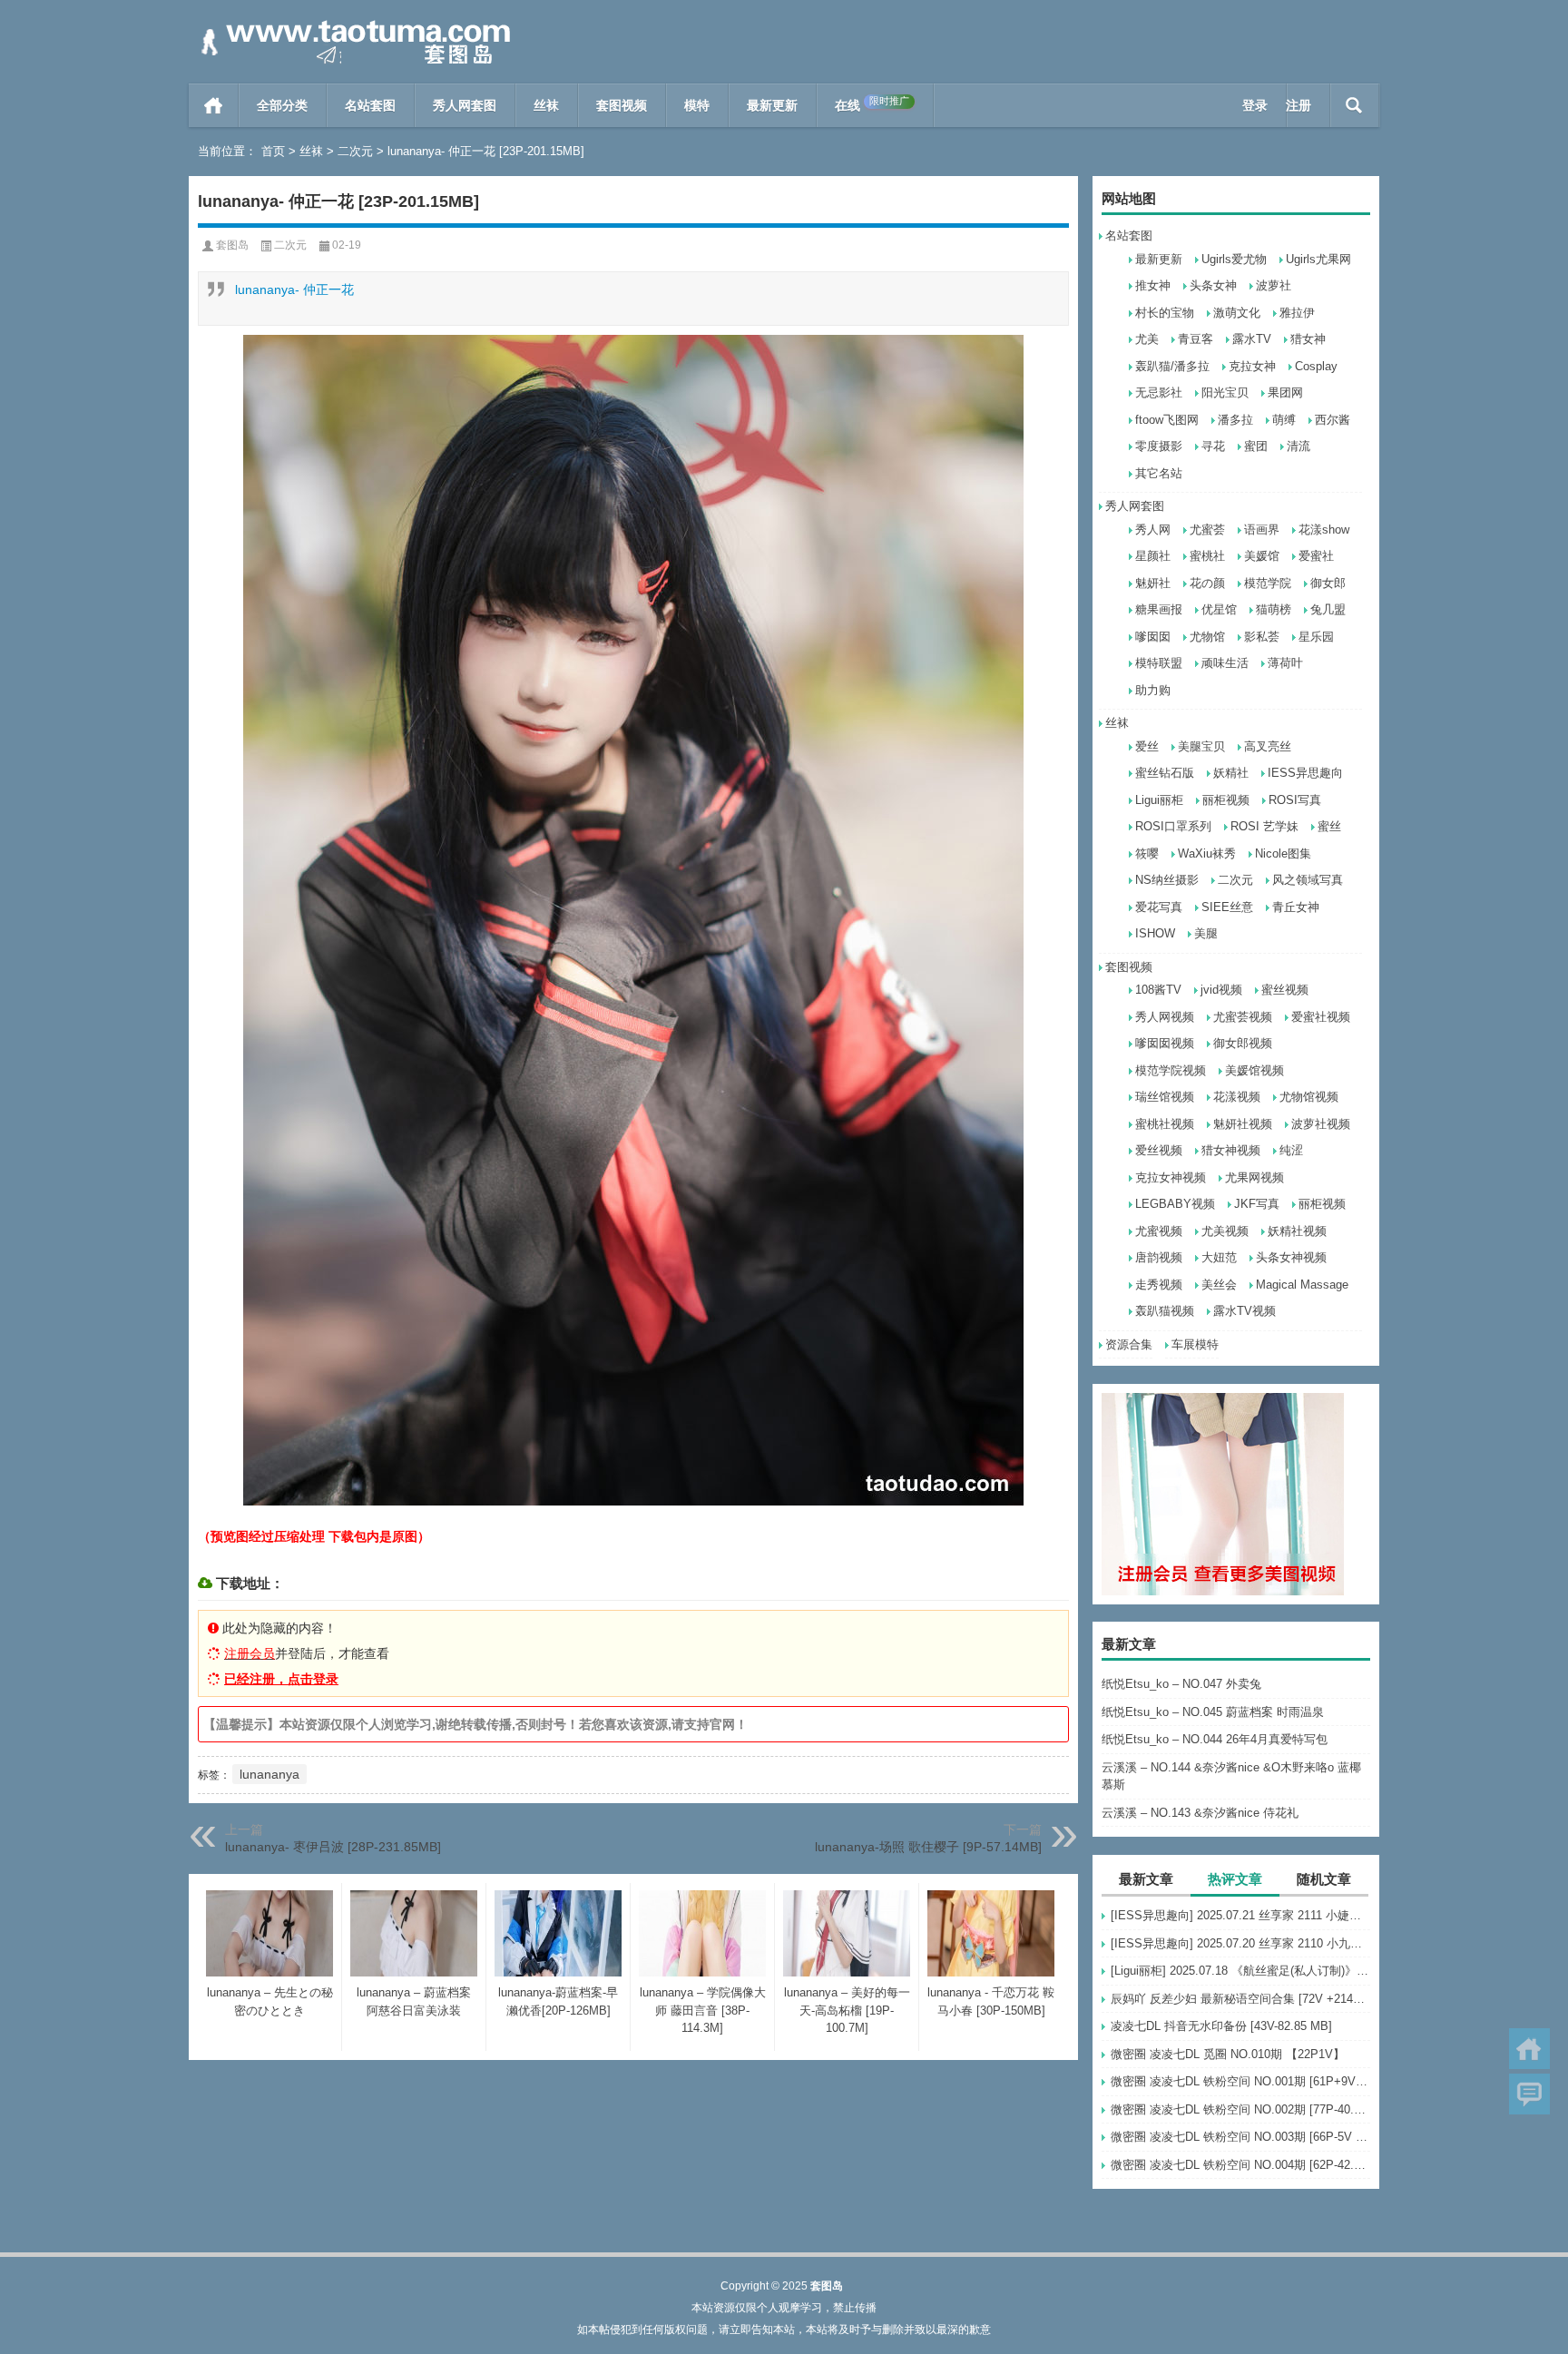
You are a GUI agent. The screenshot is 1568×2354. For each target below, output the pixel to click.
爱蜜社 (1316, 556)
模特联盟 (1159, 663)
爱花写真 (1159, 907)
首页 (214, 105)
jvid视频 (1221, 990)
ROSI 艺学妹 (1264, 826)
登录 (1255, 105)
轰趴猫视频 (1165, 1311)
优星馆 (1219, 609)
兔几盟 (1328, 609)
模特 (697, 105)
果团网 (1285, 392)
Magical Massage (1302, 1285)
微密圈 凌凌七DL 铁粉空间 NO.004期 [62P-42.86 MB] (1240, 2165)
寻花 (1213, 446)
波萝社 (1274, 285)
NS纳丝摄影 (1167, 880)
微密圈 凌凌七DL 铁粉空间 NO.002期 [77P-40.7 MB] (1240, 2109)
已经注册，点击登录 (281, 1679)
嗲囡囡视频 (1165, 1043)
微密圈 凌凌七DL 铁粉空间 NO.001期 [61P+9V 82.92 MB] (1240, 2081)
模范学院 (1268, 583)
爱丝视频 (1159, 1150)
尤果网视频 (1254, 1177)
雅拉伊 (1297, 313)
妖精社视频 (1297, 1231)
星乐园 (1316, 637)
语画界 (1262, 530)
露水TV (1252, 339)
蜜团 (1256, 446)
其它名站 (1159, 473)
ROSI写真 (1295, 800)
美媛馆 (1262, 556)
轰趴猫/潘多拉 (1172, 366)
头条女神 (1213, 285)
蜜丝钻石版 (1165, 773)
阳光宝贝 (1225, 392)
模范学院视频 (1171, 1070)
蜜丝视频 (1285, 990)
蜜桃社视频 (1165, 1124)
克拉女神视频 (1171, 1177)
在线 (872, 104)
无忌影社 (1159, 392)
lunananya (269, 1774)
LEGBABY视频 (1175, 1204)
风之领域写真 (1308, 880)
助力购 (1153, 690)
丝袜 (546, 105)
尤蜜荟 (1207, 530)
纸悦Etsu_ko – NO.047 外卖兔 (1181, 1684)
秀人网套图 (465, 105)
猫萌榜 (1274, 609)
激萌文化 (1237, 313)
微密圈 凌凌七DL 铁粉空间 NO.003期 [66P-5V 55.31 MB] (1240, 2137)
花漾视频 (1237, 1097)
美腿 (1206, 933)
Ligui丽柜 (1159, 800)
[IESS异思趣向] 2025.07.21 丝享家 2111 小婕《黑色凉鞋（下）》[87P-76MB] (1240, 1915)
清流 (1298, 446)
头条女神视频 (1291, 1257)
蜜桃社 (1207, 556)
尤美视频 (1225, 1231)
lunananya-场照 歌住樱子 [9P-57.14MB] (928, 1847)
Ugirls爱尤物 (1234, 259)
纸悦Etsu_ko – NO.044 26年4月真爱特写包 (1215, 1739)
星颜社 (1153, 556)
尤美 (1147, 339)
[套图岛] (352, 24)
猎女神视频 (1231, 1150)
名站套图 (370, 105)
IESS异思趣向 (1305, 773)
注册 (1298, 105)
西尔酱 (1333, 420)
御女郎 (1328, 583)
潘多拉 (1235, 420)
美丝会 (1219, 1285)
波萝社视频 (1321, 1124)
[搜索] (1354, 105)
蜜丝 (1329, 826)
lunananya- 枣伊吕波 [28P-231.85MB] (333, 1847)
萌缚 (1284, 420)
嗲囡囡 (1153, 637)
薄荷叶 (1285, 663)
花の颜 (1207, 583)
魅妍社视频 (1243, 1124)
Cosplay (1316, 366)
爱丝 (1147, 746)
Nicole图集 (1283, 853)
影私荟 (1262, 637)
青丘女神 (1296, 907)
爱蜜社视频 (1321, 1017)
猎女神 (1308, 339)
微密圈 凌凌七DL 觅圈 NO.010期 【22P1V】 (1228, 2054)
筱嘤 (1147, 853)
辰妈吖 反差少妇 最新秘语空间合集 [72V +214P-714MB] (1240, 1999)
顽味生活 (1225, 663)
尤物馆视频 (1309, 1097)
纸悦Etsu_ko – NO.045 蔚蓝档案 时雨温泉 (1213, 1712)
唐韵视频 (1159, 1257)
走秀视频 (1159, 1285)
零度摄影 (1159, 446)
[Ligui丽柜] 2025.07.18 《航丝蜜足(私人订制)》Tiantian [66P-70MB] (1240, 1971)
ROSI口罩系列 (1173, 826)
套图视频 (622, 105)
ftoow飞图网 (1167, 420)
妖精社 (1231, 773)
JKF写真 (1257, 1204)
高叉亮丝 (1268, 746)
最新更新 (772, 105)
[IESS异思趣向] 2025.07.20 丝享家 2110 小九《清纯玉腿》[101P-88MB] (1240, 1943)
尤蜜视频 (1159, 1231)
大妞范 (1219, 1257)
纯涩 (1291, 1150)
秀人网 (1153, 530)
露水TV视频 (1245, 1311)
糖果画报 (1159, 609)
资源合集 (1129, 1344)
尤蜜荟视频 (1243, 1017)
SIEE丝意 (1227, 907)
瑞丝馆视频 (1165, 1097)
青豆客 (1196, 339)
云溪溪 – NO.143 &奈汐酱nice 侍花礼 (1200, 1813)
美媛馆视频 (1254, 1070)
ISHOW (1155, 933)
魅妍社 (1153, 583)
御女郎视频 (1243, 1043)
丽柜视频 (1226, 800)
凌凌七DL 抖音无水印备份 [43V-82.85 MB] (1221, 2026)
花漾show (1324, 530)
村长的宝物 (1165, 313)
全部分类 (282, 105)
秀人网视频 (1165, 1017)
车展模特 (1195, 1344)
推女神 (1153, 285)
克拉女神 (1252, 366)
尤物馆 (1207, 637)
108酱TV (1158, 990)
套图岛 (232, 245)
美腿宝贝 (1201, 746)
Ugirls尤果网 (1318, 259)
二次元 (355, 151)
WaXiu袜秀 (1207, 853)
